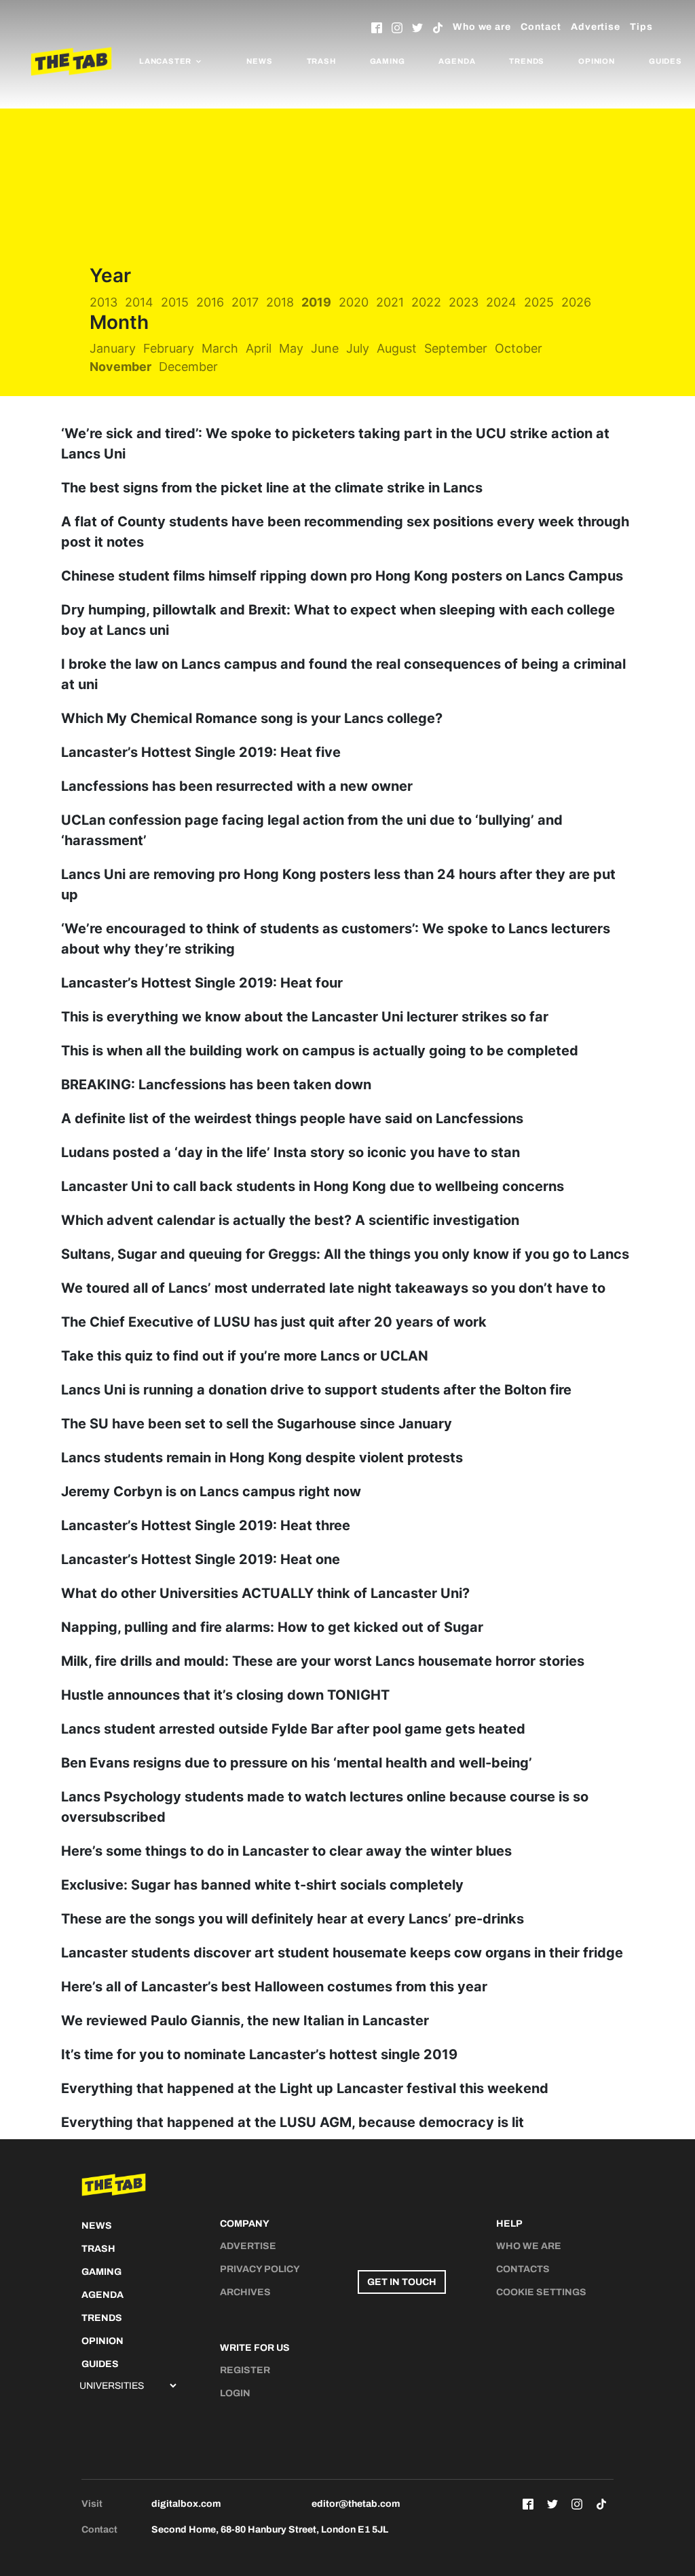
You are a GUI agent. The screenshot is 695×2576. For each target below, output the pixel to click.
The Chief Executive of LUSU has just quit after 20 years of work (274, 1322)
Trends (527, 61)
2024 (501, 302)
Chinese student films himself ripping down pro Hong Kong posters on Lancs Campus (342, 576)
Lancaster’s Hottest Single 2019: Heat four (202, 983)
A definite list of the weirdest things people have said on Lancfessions (292, 1118)
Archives (245, 2292)
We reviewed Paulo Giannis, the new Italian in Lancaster (245, 2021)
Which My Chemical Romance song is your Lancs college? (252, 718)
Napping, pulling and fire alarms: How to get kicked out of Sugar (272, 1627)
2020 (354, 302)
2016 (210, 302)
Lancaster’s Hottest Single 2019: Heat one (201, 1559)
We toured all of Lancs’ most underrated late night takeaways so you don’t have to (333, 1288)
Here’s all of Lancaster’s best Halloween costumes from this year (274, 1987)
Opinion (597, 61)
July (358, 348)
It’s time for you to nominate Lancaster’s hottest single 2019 (259, 2054)
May (291, 348)
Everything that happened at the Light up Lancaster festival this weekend (305, 2088)
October (519, 348)
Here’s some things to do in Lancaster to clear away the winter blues (286, 1851)
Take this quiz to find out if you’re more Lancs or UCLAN (245, 1356)
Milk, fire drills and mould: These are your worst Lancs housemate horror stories (323, 1661)
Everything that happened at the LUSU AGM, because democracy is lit (293, 2122)
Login (235, 2393)
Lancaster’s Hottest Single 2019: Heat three (206, 1525)
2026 (576, 302)
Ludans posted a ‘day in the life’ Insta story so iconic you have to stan (290, 1152)
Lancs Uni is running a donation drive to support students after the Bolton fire (316, 1390)
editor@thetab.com (356, 2504)
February (169, 348)
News (259, 61)
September (456, 348)
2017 (245, 302)
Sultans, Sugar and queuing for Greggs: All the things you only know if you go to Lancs (345, 1254)
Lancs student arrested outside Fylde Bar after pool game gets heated (293, 1729)
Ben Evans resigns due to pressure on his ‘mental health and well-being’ (297, 1763)
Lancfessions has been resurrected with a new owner (237, 786)
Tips (641, 27)
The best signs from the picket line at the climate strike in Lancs (272, 488)
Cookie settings (541, 2292)
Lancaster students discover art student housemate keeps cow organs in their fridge (342, 1953)
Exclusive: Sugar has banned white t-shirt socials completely (262, 1885)
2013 (104, 302)
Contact (541, 27)
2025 (539, 302)
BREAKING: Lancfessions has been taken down (216, 1085)
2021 (390, 302)
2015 (175, 302)
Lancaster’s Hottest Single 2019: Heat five (201, 752)
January (113, 348)
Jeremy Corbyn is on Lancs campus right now (211, 1491)
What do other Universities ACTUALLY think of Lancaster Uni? (265, 1593)
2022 (426, 302)
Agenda (457, 61)
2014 (139, 302)
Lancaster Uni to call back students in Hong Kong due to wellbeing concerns (313, 1186)
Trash (321, 61)
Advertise (596, 27)
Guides (665, 61)
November (120, 367)
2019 (316, 302)
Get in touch (402, 2282)
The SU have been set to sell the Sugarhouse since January (257, 1424)
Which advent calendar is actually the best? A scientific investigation (290, 1220)
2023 (464, 302)
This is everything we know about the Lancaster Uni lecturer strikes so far (305, 1017)
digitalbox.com (186, 2504)
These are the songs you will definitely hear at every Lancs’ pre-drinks (293, 1919)
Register (245, 2370)
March (220, 348)
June (325, 348)
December (188, 367)
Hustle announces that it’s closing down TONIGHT (225, 1695)
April (259, 348)
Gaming (388, 61)
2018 (280, 302)
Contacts (523, 2269)
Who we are (482, 27)
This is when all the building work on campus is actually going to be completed (320, 1051)
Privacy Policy (260, 2269)
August (397, 348)
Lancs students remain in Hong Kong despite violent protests (262, 1458)
